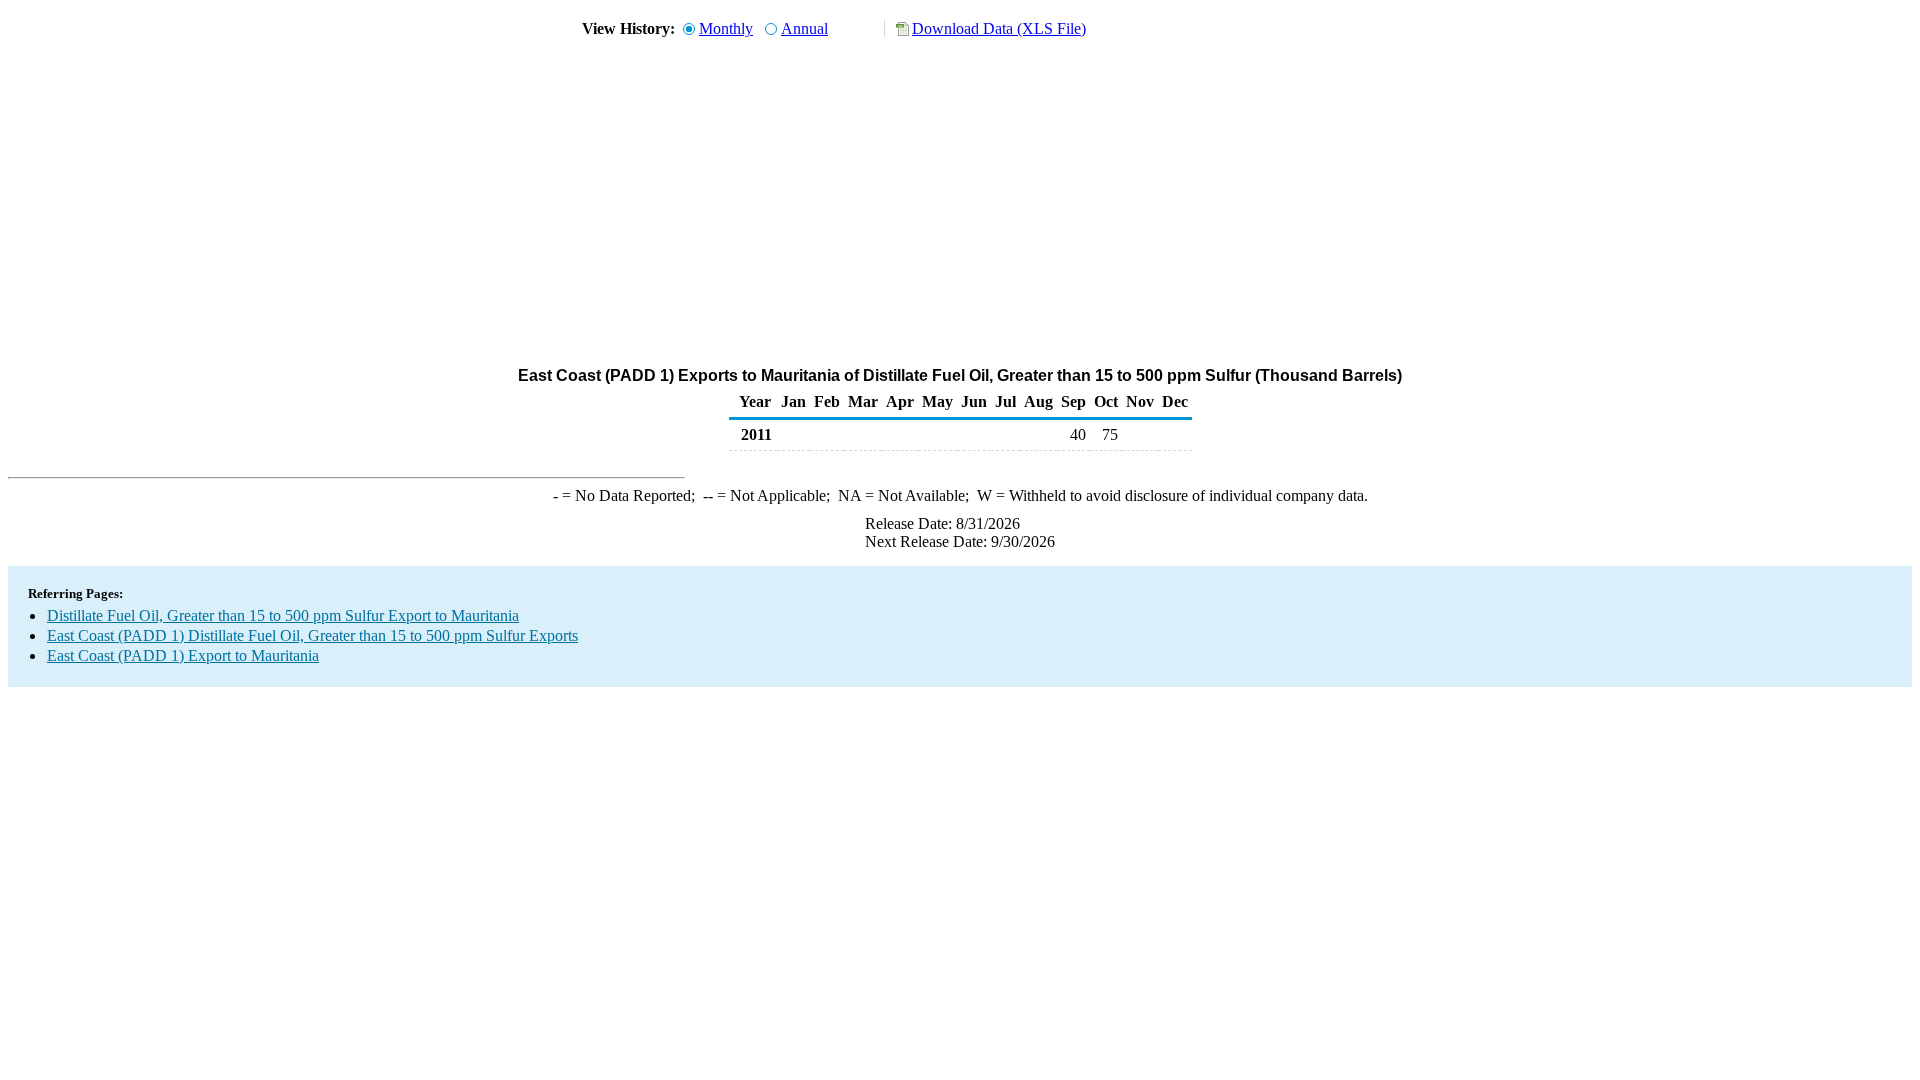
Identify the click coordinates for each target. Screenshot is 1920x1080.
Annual (804, 28)
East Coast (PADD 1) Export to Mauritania (183, 655)
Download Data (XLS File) (999, 28)
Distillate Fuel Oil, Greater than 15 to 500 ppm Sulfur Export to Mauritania (283, 615)
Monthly (726, 28)
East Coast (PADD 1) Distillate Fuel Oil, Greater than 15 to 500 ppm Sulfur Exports (312, 635)
